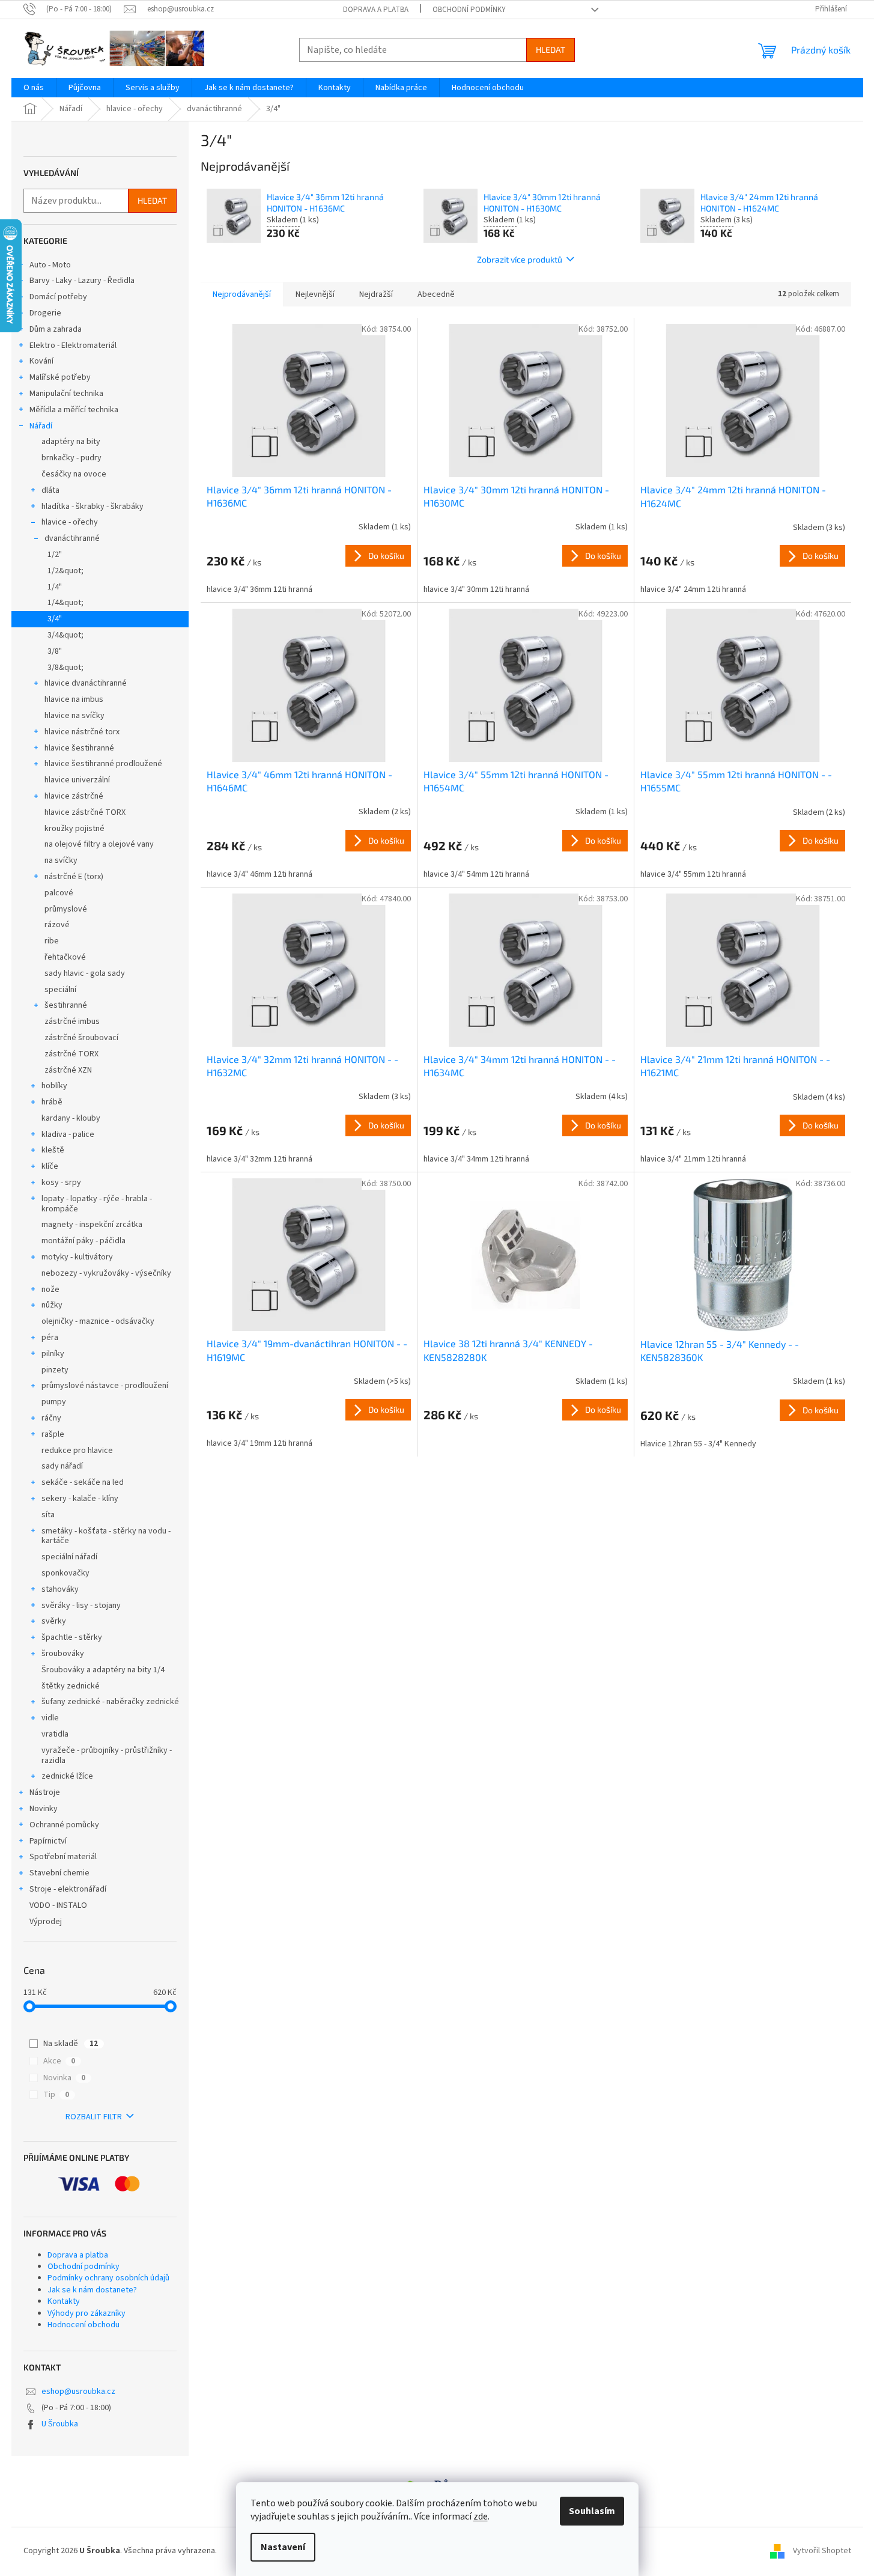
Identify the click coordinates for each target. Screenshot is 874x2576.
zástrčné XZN (68, 1070)
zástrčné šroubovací (81, 1038)
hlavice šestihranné (79, 748)
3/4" (55, 619)
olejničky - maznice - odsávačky (98, 1321)
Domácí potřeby (58, 297)
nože (50, 1290)
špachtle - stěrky (72, 1637)
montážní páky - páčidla (83, 1241)
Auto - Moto (50, 265)
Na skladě (71, 2044)
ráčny (51, 1418)
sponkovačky (65, 1573)
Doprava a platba (376, 10)
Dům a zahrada (56, 329)
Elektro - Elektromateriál (73, 346)
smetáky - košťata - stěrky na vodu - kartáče (106, 1536)
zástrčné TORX (71, 1054)
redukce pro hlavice (77, 1451)
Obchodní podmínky (469, 10)
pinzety (55, 1370)
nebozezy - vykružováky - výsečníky (106, 1273)
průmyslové (66, 909)
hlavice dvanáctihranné (86, 683)
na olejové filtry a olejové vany (99, 844)
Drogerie (45, 313)
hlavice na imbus (74, 699)
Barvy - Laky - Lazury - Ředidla (82, 281)
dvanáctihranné (72, 538)
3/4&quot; (65, 635)
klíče (50, 1166)
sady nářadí (62, 1466)
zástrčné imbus (72, 1022)
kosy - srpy (61, 1183)
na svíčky (61, 860)
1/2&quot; (65, 571)
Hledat (551, 50)
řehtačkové (65, 957)
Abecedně (436, 294)
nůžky (52, 1305)
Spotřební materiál (63, 1857)
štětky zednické (71, 1686)
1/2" (55, 555)
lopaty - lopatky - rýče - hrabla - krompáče (97, 1204)
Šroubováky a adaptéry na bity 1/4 (103, 1670)
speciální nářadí (69, 1557)
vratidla (55, 1734)
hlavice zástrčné (74, 796)
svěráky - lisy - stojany (81, 1606)
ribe (52, 941)
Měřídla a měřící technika (74, 410)
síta (48, 1515)
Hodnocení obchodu (83, 2325)
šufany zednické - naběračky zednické (110, 1702)
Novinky (44, 1809)
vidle (50, 1718)
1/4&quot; (65, 603)
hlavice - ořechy (70, 522)
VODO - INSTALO (58, 1905)
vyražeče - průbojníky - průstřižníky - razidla (107, 1755)
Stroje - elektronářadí (68, 1889)
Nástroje (45, 1792)
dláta (50, 490)
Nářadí (41, 426)
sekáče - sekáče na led (83, 1482)
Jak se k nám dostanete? (92, 2290)
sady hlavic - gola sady (85, 973)
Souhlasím (592, 2511)
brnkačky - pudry (71, 458)
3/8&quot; (65, 668)
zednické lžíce (67, 1776)
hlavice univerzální (77, 780)
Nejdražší (376, 294)
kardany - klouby (71, 1118)
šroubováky (63, 1654)
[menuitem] (34, 88)
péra (50, 1338)
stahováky (60, 1589)
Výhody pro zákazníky (86, 2313)
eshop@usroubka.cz (78, 2392)
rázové (57, 925)
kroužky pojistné (74, 829)
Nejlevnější (315, 294)
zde (481, 2517)
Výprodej (46, 1922)
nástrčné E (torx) (74, 877)
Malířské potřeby (60, 377)
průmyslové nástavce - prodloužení (105, 1386)
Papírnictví (48, 1841)
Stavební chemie (59, 1873)
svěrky (54, 1621)
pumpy (54, 1402)
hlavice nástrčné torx (82, 732)
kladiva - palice (68, 1134)
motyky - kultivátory (77, 1257)
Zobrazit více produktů (520, 259)
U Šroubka (60, 2424)
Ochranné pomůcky (64, 1825)
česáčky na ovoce (74, 474)
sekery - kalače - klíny (80, 1499)
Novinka (64, 2078)
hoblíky (54, 1086)
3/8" (55, 651)
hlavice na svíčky (74, 716)
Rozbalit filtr (94, 2117)
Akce (59, 2061)
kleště (53, 1150)
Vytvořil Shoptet (822, 2551)
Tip (56, 2095)
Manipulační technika (66, 394)
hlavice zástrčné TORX (85, 812)
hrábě (52, 1102)
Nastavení (283, 2547)
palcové (59, 893)
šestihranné (66, 1005)
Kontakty (64, 2301)
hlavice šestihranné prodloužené (103, 764)
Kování (41, 361)
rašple (53, 1434)
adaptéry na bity (71, 442)
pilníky (53, 1354)
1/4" (55, 587)
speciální (60, 990)
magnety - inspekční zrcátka (92, 1225)
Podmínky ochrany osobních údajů (108, 2278)
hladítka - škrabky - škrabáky (93, 507)
